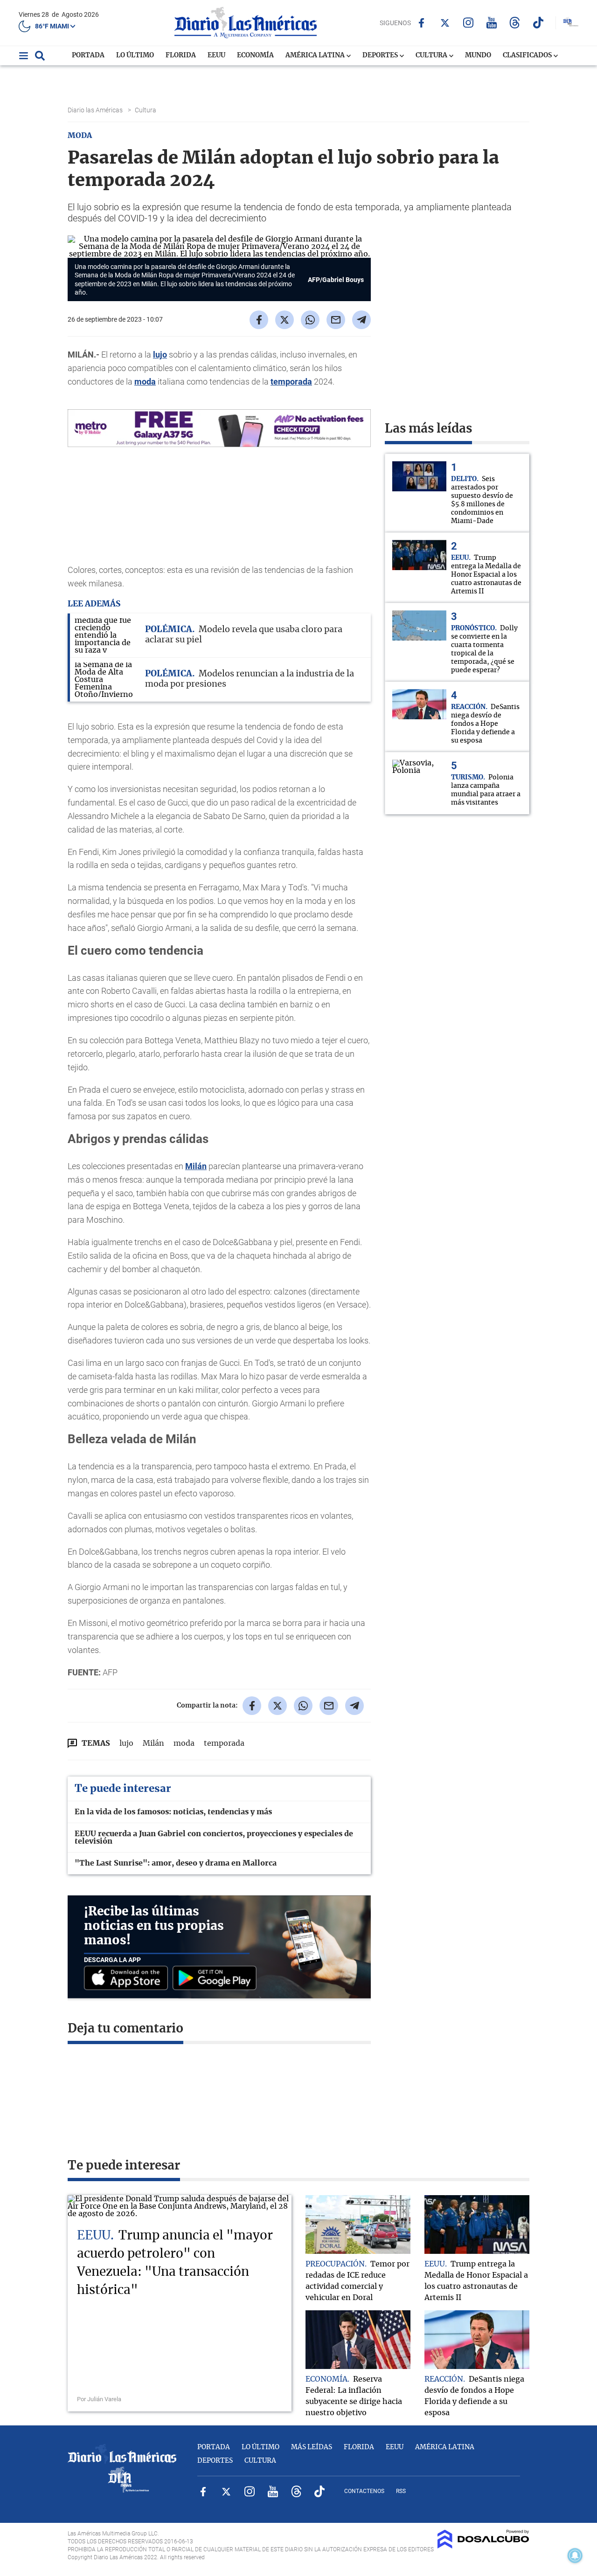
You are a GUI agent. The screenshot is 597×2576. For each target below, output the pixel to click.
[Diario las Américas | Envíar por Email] (336, 320)
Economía (255, 55)
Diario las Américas (96, 110)
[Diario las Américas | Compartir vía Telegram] (361, 320)
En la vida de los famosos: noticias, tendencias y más (173, 1812)
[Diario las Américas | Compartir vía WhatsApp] (310, 320)
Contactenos (364, 2491)
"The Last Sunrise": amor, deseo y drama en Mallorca (176, 1863)
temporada (291, 382)
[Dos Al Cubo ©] (483, 2546)
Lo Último (135, 55)
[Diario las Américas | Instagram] (468, 23)
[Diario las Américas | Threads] (515, 23)
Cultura (432, 55)
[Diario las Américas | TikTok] (538, 23)
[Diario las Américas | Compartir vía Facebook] (259, 320)
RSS (401, 2491)
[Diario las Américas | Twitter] (445, 23)
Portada (88, 55)
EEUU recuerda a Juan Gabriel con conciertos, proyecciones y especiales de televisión (214, 1838)
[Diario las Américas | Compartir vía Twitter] (285, 320)
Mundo (478, 55)
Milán (196, 1166)
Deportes (381, 55)
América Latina (316, 55)
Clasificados (528, 55)
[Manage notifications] (575, 2555)
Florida (181, 55)
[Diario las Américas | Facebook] (421, 23)
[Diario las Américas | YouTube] (491, 23)
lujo (160, 355)
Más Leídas (312, 2447)
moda (145, 382)
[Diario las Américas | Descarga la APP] (128, 1979)
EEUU (216, 55)
